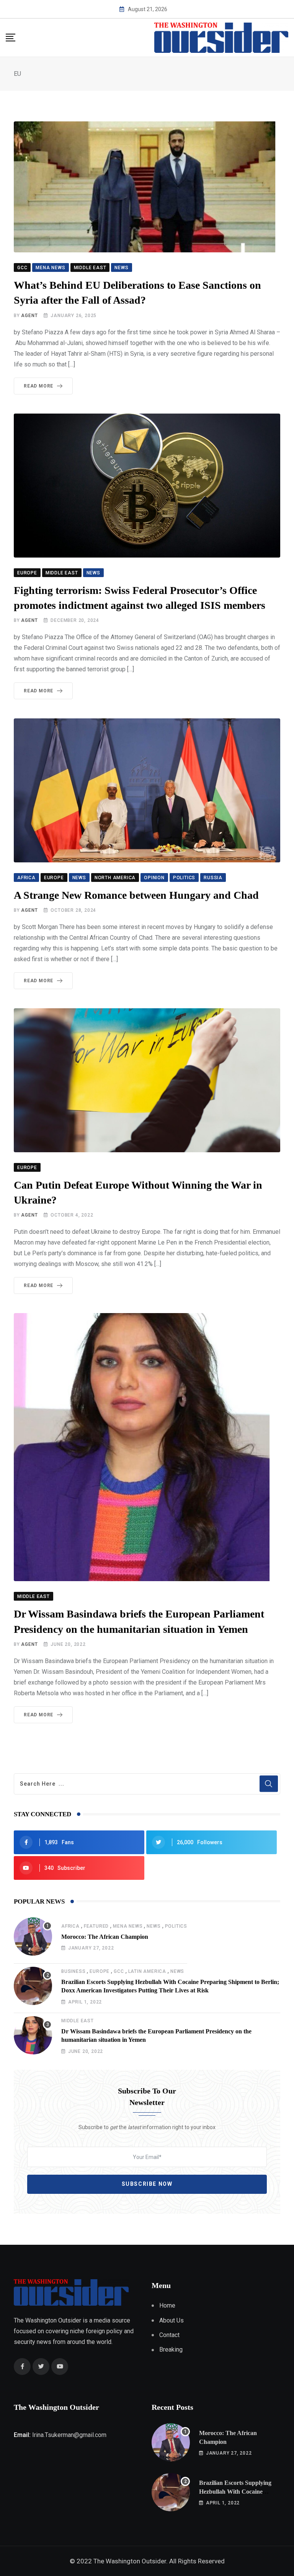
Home (167, 2305)
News (154, 1926)
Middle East (78, 2021)
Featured (96, 1926)
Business (73, 1971)
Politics (176, 1926)
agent (29, 316)
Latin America (147, 1971)
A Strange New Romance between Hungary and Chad (136, 895)
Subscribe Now (147, 2184)
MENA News (128, 1926)
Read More (38, 386)
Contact (169, 2335)
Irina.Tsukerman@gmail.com (69, 2435)
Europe (100, 1971)
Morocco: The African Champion (105, 1937)
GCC (119, 1971)
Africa (70, 1926)
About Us (171, 2320)
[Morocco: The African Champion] (33, 1936)
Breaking (171, 2349)
